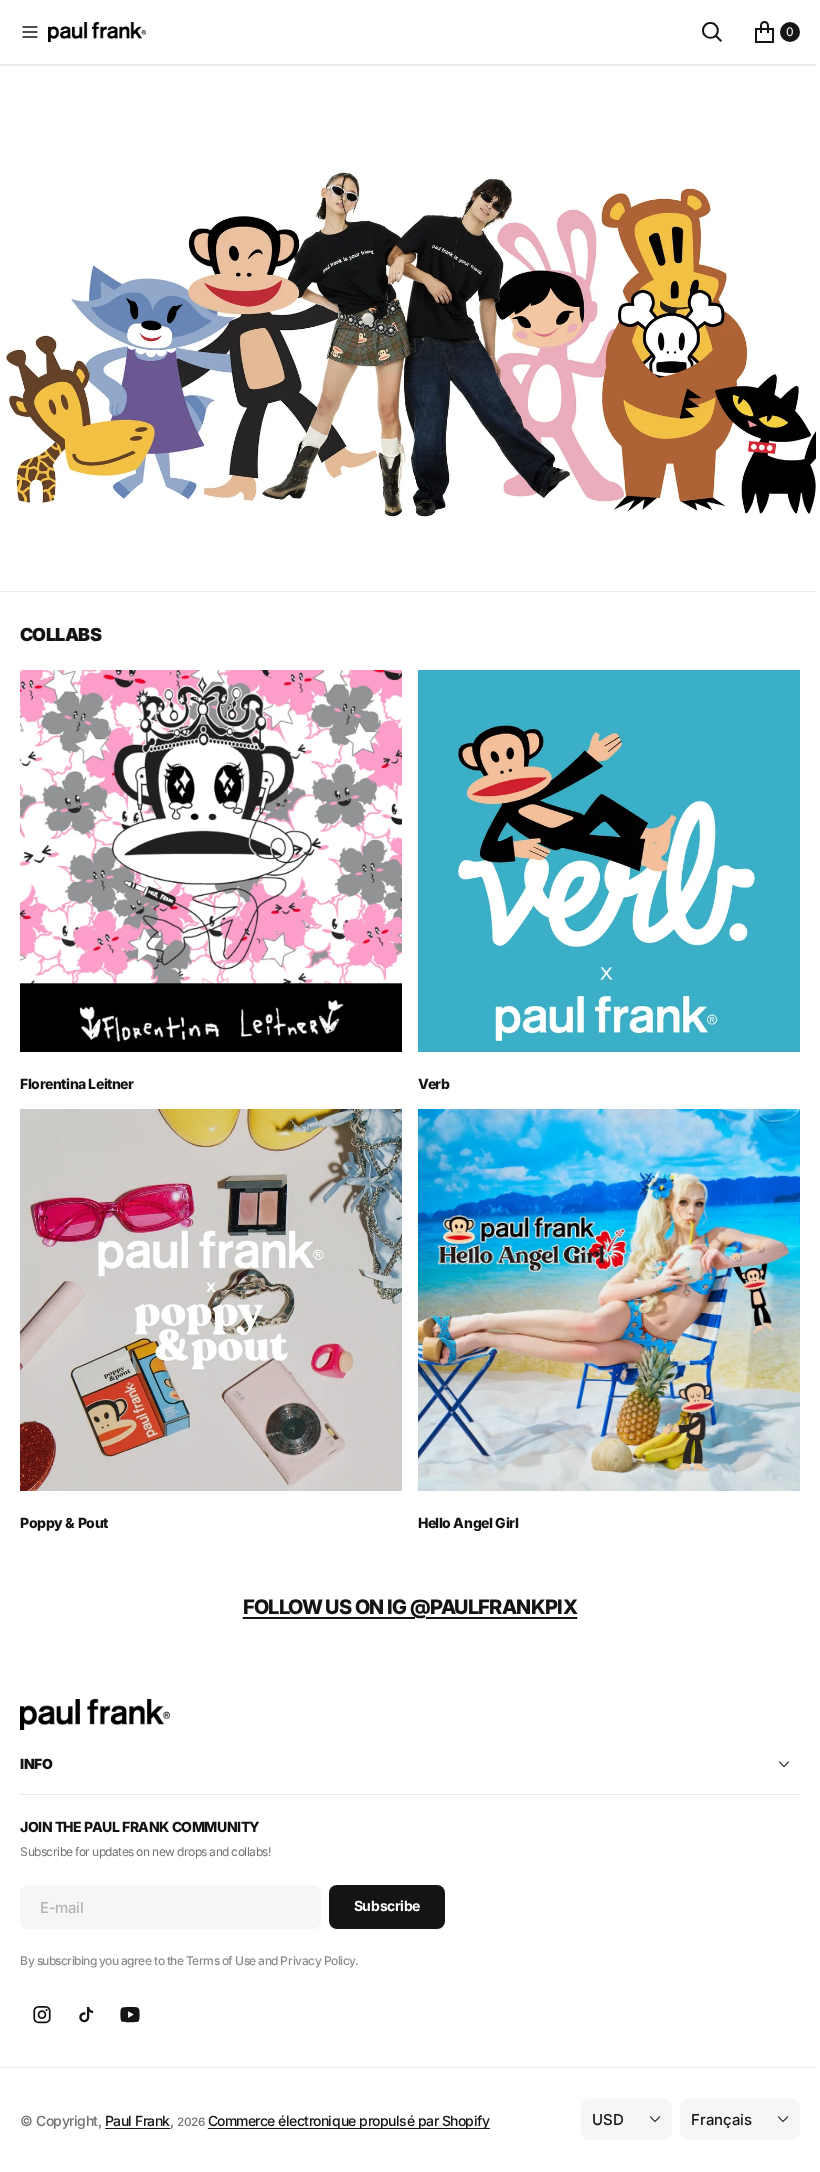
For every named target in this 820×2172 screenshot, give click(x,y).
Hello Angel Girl (461, 1499)
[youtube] (130, 1992)
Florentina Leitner (76, 1068)
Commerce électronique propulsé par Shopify (349, 2096)
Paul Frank (137, 2096)
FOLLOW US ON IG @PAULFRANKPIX (402, 1584)
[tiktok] (86, 1992)
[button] (30, 32)
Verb (426, 1068)
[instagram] (42, 1992)
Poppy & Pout (64, 1499)
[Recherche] (697, 32)
